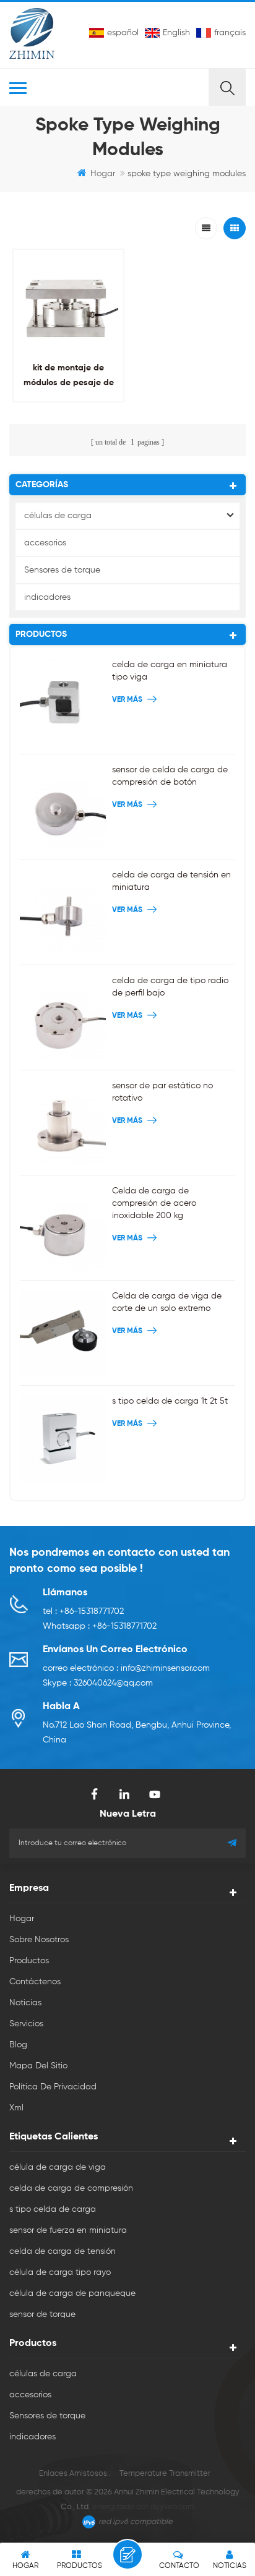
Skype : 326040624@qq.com (98, 1683)
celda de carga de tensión (63, 2251)
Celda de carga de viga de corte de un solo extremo (167, 1302)
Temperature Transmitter (165, 2474)
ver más (65, 410)
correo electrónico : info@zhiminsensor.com (126, 1668)
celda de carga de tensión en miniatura (171, 881)
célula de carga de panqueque (72, 2293)
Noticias (25, 2003)
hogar (103, 174)
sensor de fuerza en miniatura (68, 2230)
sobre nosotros (39, 1940)
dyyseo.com (172, 2507)
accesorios (45, 543)
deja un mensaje (127, 2554)
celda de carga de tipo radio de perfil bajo (170, 987)
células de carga (58, 516)
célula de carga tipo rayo (60, 2272)
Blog (18, 2045)
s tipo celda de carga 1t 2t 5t (170, 1401)
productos (29, 1961)
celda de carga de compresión (71, 2188)
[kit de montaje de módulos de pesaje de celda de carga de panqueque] (68, 305)
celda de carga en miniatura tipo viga (170, 671)
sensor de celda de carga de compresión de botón (170, 776)
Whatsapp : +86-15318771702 (100, 1626)
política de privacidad (53, 2087)
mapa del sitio (38, 2066)
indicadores (47, 597)
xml (16, 2108)
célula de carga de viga (58, 2167)
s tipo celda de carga (53, 2209)
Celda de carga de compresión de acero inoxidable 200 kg (154, 1203)
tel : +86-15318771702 (83, 1611)
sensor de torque (42, 2314)
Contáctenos (35, 1982)
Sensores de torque (62, 570)
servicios (26, 2024)
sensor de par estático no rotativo (162, 1092)
